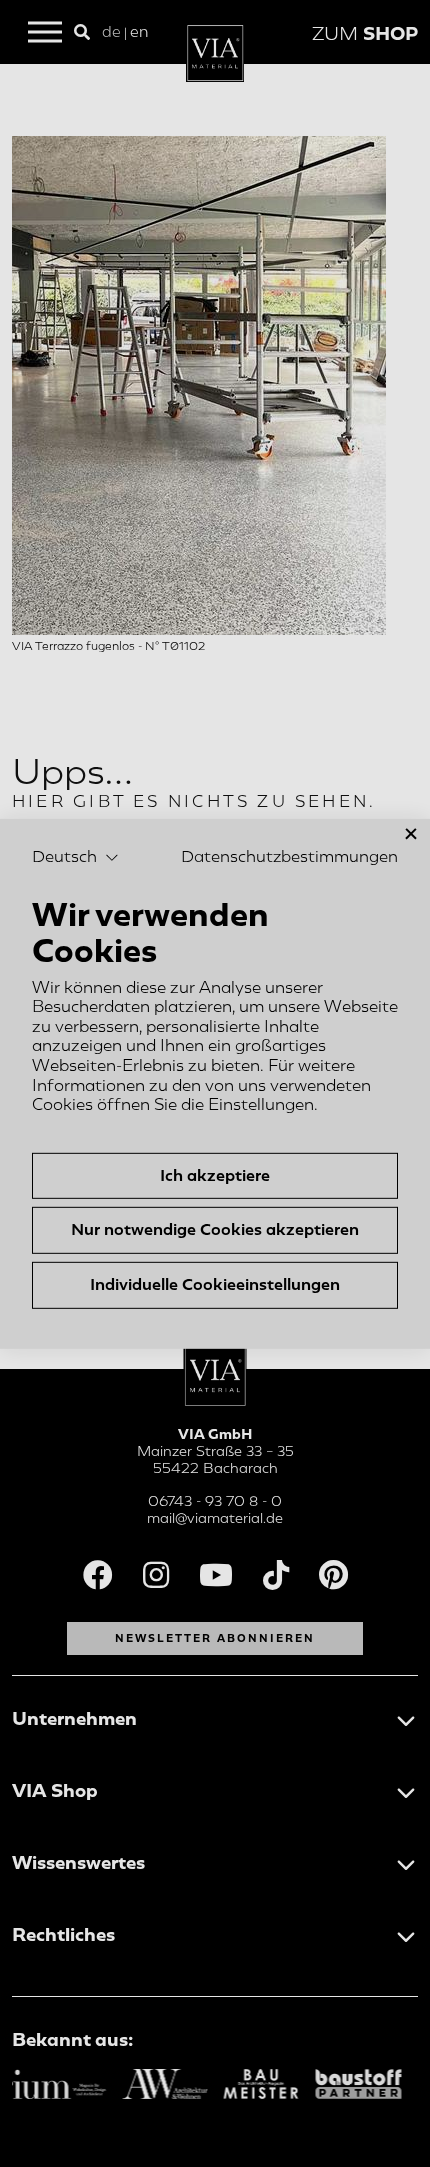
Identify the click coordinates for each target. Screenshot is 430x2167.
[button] (75, 858)
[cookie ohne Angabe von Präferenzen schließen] (411, 833)
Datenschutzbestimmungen (289, 857)
